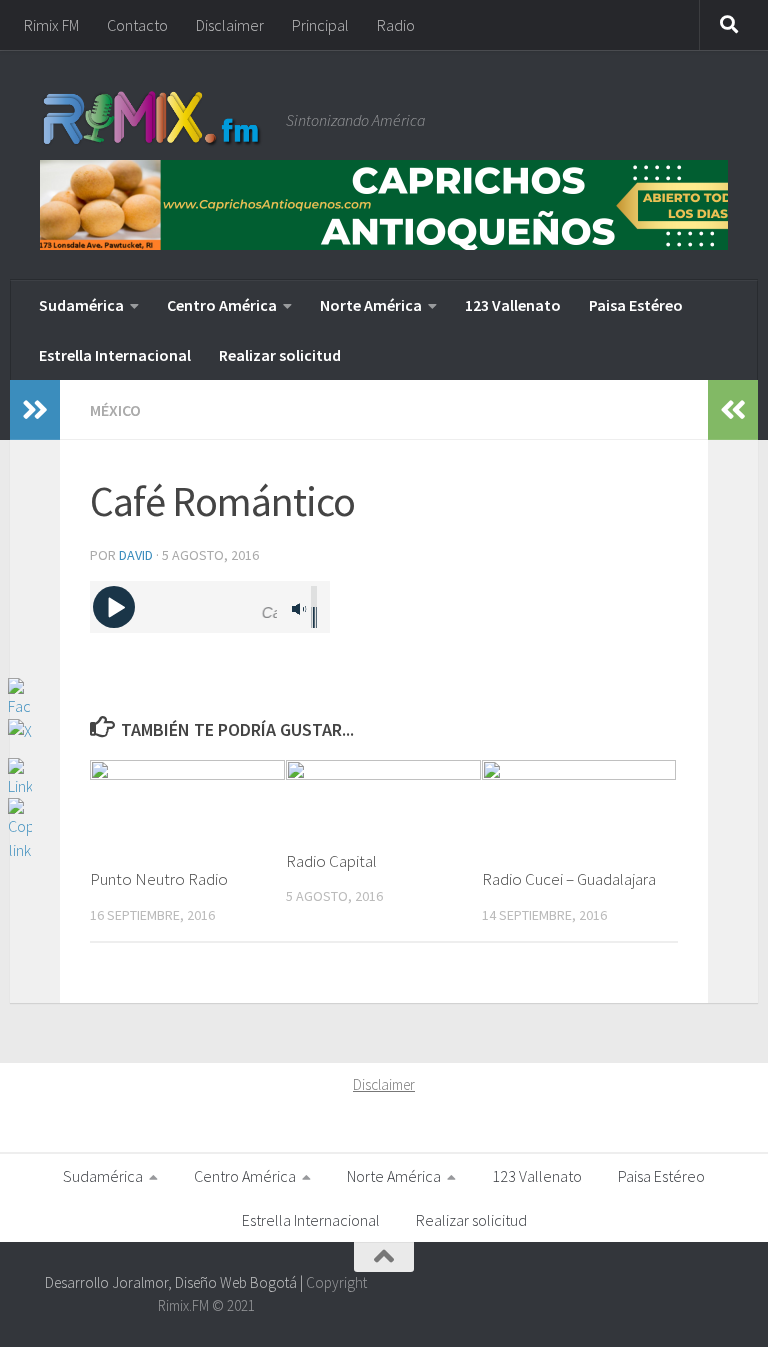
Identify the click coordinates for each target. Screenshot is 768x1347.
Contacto (137, 25)
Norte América (371, 305)
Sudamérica (81, 305)
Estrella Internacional (115, 355)
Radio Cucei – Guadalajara (569, 879)
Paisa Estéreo (636, 305)
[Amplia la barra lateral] (35, 410)
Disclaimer (230, 25)
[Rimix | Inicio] (153, 120)
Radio (396, 25)
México (115, 410)
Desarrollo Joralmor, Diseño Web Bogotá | (175, 1282)
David (136, 555)
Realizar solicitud (280, 355)
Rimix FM (51, 25)
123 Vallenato (513, 305)
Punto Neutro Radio (159, 879)
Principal (320, 25)
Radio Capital (331, 861)
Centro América (222, 305)
